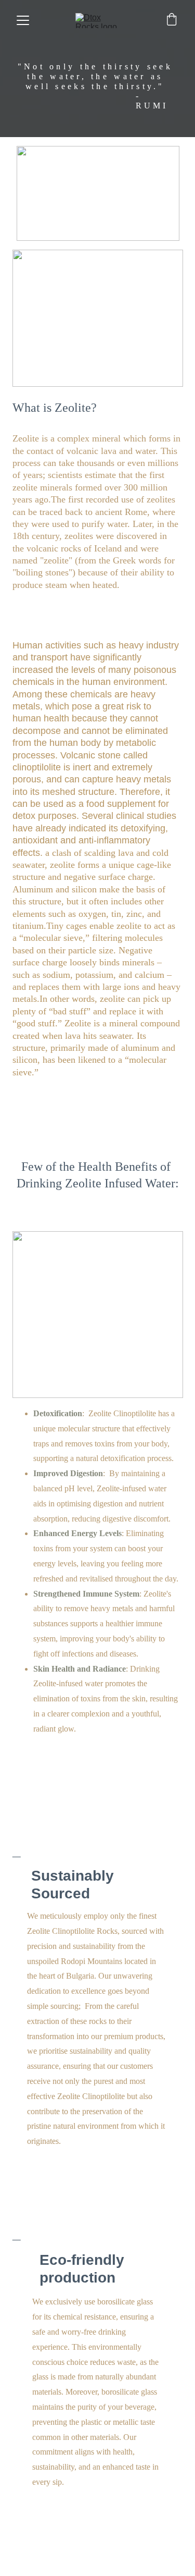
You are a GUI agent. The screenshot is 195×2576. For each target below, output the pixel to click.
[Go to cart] (172, 20)
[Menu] (23, 20)
